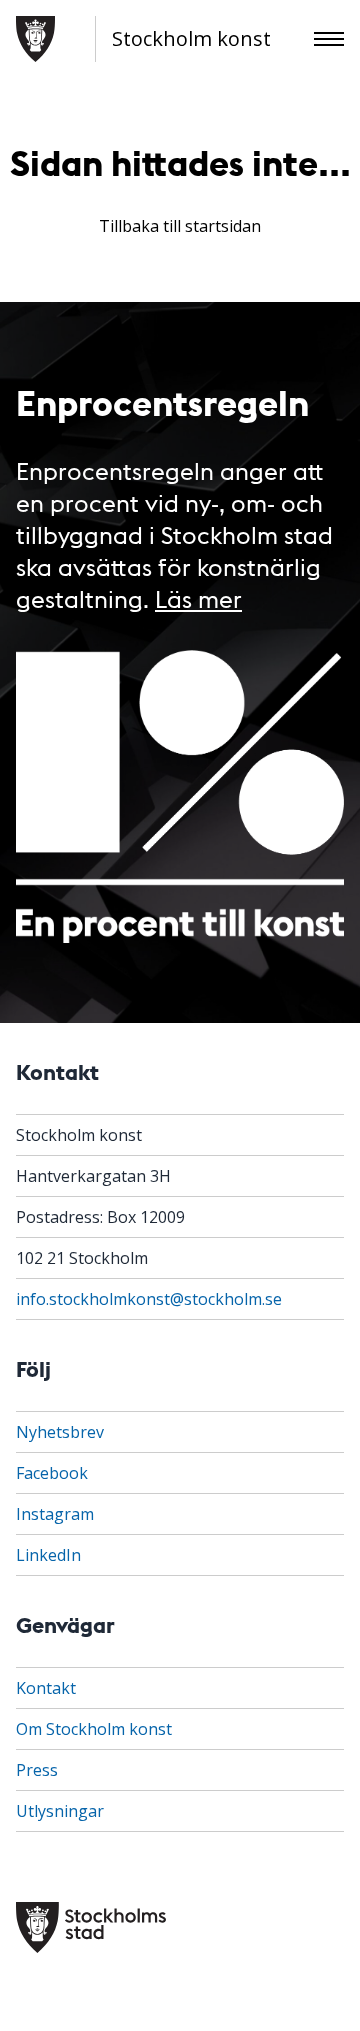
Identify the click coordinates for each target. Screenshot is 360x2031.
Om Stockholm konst (94, 1729)
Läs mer (198, 597)
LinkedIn (48, 1555)
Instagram (55, 1514)
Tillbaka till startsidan (180, 226)
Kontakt (46, 1688)
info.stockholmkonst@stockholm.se (149, 1299)
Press (37, 1770)
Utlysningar (60, 1811)
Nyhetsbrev (60, 1432)
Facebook (52, 1473)
